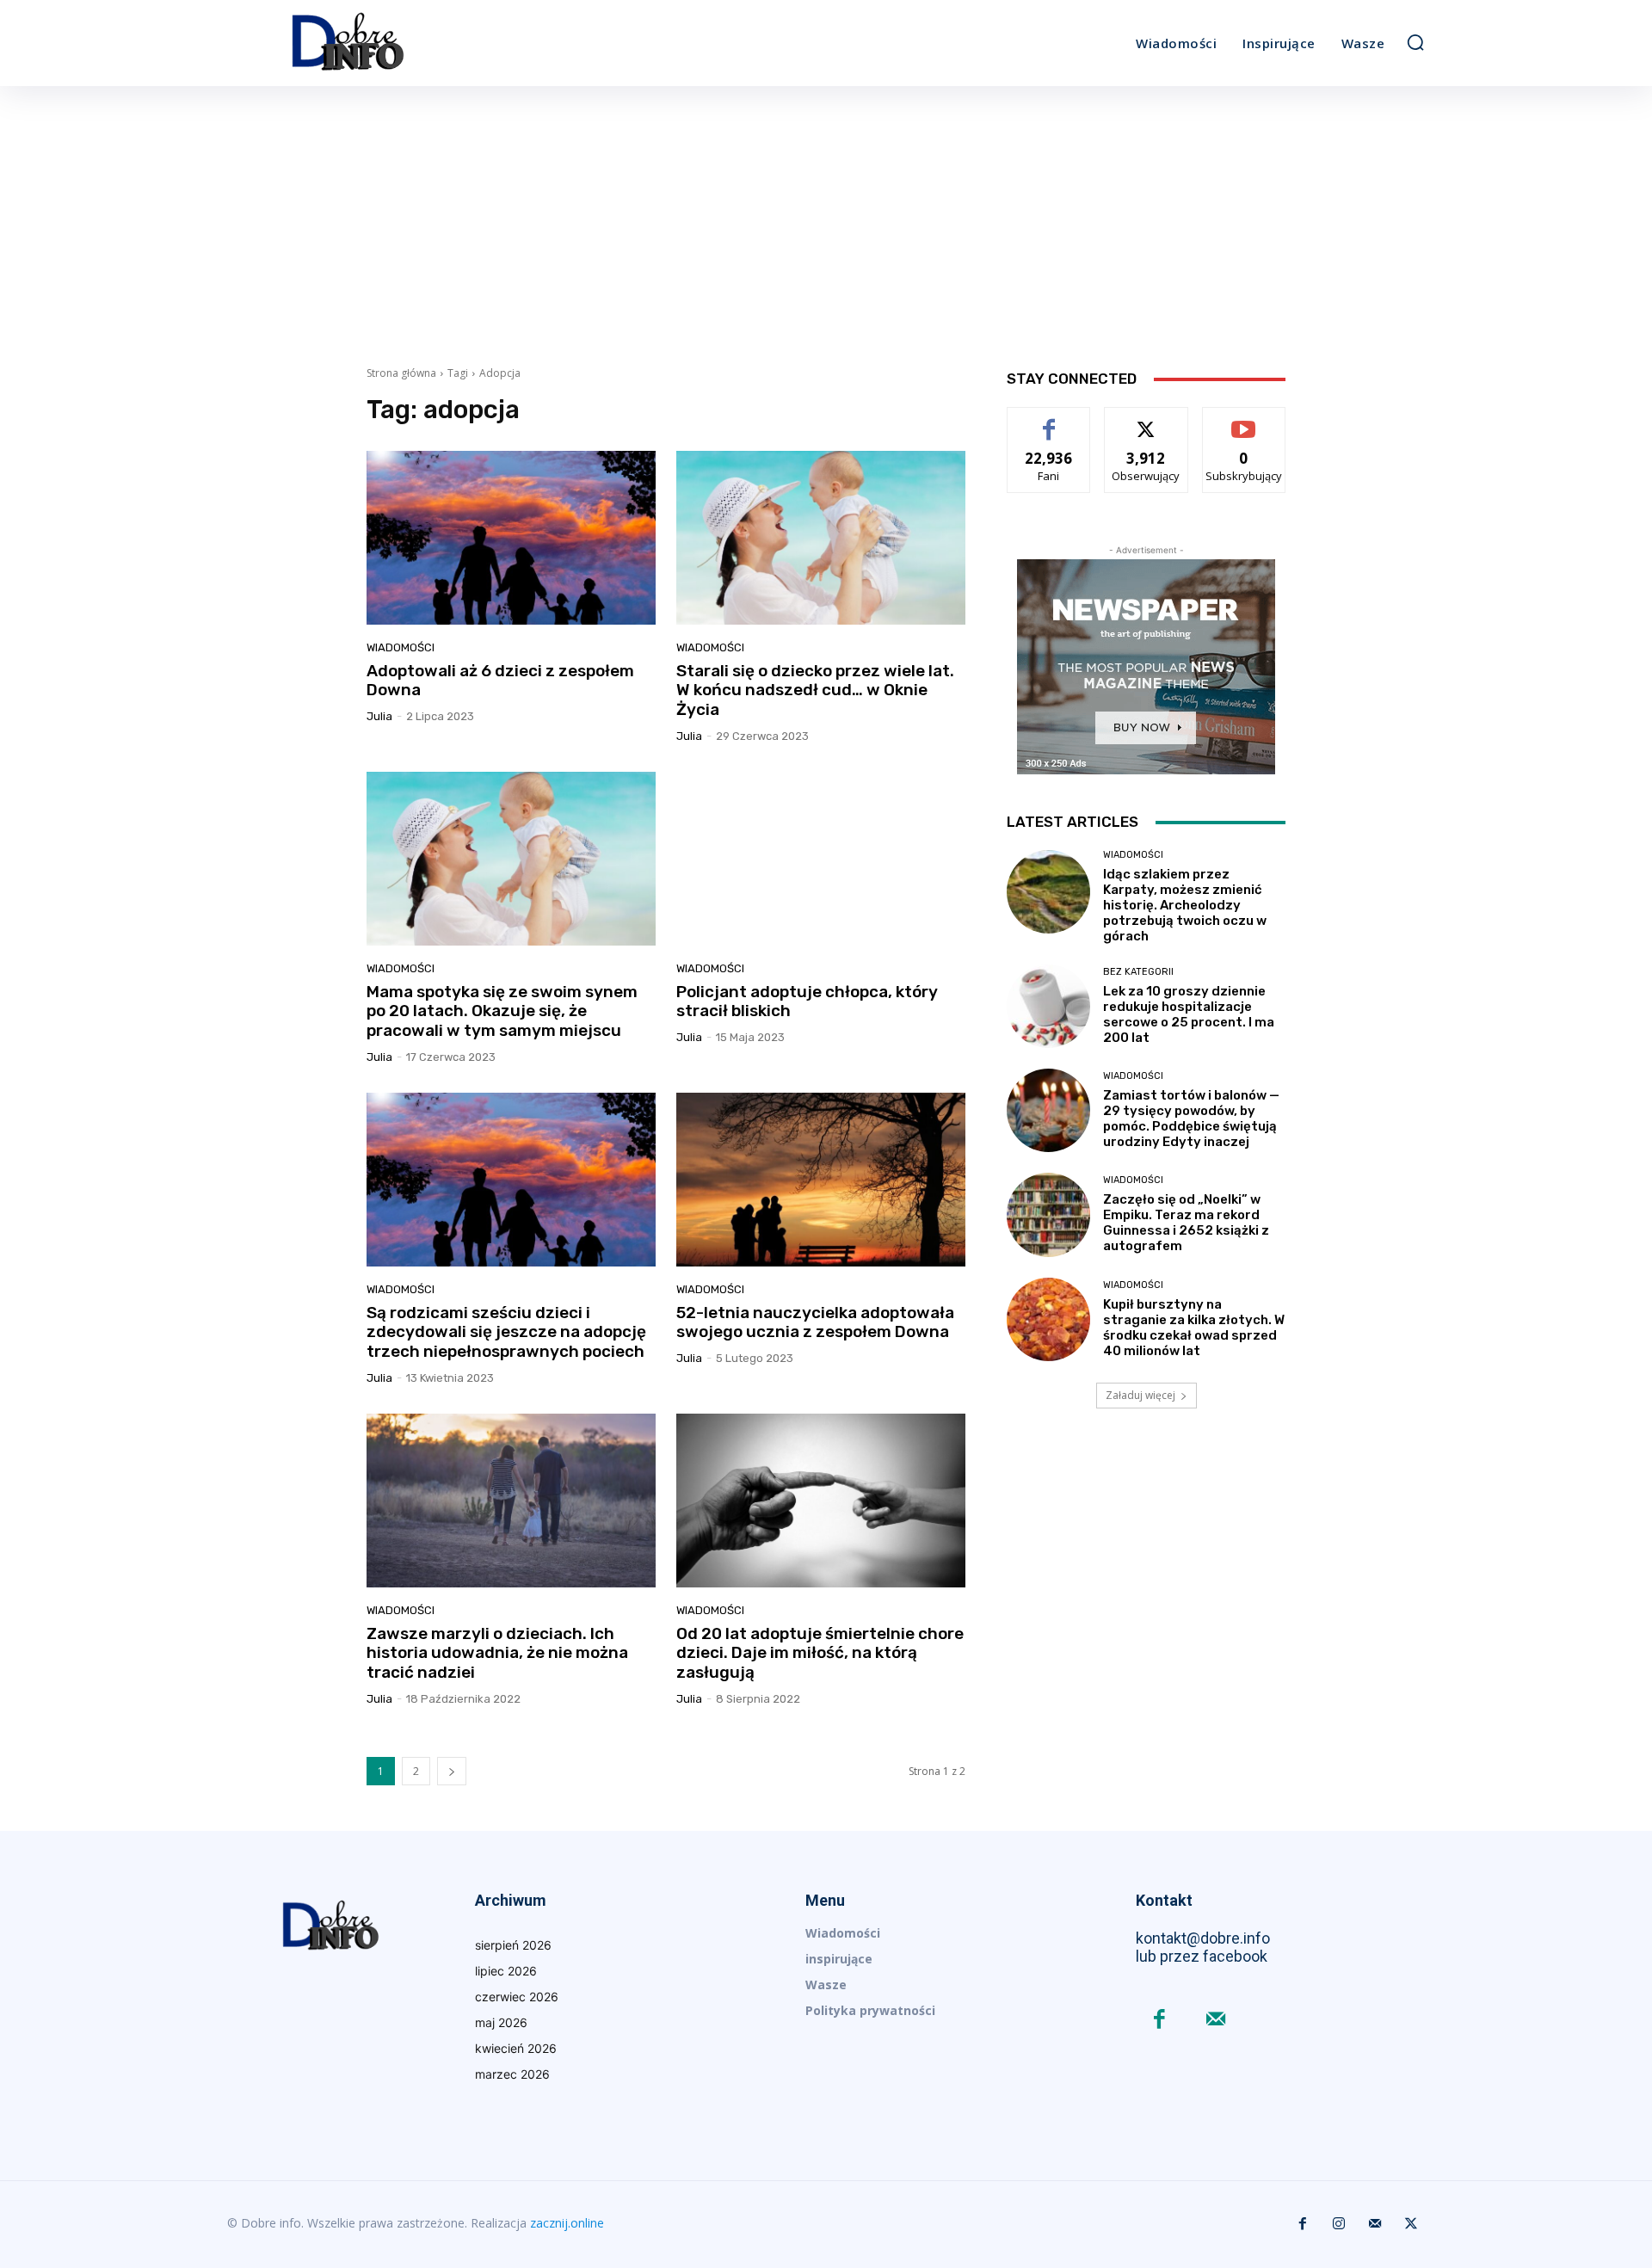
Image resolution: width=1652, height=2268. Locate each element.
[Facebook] (1159, 2021)
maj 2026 (501, 2022)
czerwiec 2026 (517, 1997)
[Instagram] (1339, 2224)
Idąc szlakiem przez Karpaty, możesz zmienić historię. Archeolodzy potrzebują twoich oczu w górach (1185, 905)
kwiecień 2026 (516, 2048)
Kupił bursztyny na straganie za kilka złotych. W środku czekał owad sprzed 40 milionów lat (1194, 1328)
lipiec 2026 (506, 1971)
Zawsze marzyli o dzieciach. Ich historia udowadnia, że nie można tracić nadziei (497, 1653)
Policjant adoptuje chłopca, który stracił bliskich (807, 1001)
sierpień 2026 (513, 1945)
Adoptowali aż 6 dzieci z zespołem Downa (500, 681)
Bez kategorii (1138, 972)
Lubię (1049, 420)
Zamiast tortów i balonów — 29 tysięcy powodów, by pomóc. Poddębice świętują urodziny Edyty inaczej (1191, 1119)
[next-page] (452, 1771)
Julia (379, 716)
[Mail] (1215, 2021)
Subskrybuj (1244, 420)
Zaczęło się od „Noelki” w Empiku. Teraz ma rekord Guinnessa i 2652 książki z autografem (1186, 1223)
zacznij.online (567, 2223)
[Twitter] (1411, 2224)
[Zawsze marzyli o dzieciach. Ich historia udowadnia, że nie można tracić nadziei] (511, 1501)
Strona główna (401, 373)
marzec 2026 (512, 2074)
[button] (1415, 42)
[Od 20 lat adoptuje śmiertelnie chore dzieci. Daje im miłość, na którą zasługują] (821, 1501)
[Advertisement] (826, 215)
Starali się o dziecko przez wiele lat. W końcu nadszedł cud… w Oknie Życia (815, 690)
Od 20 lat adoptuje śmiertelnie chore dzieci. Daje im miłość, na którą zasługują (820, 1653)
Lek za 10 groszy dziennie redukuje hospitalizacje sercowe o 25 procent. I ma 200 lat (1189, 1014)
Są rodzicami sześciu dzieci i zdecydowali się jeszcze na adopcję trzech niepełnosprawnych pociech (506, 1332)
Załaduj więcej (1140, 1395)
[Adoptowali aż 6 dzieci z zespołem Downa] (511, 538)
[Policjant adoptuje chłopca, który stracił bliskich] (821, 859)
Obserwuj (1147, 420)
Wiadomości (401, 647)
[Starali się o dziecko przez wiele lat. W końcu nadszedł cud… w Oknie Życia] (821, 538)
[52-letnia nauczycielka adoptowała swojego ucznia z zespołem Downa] (821, 1180)
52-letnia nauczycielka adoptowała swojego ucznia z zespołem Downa (815, 1322)
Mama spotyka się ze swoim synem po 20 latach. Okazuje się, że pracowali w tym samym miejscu (502, 1011)
